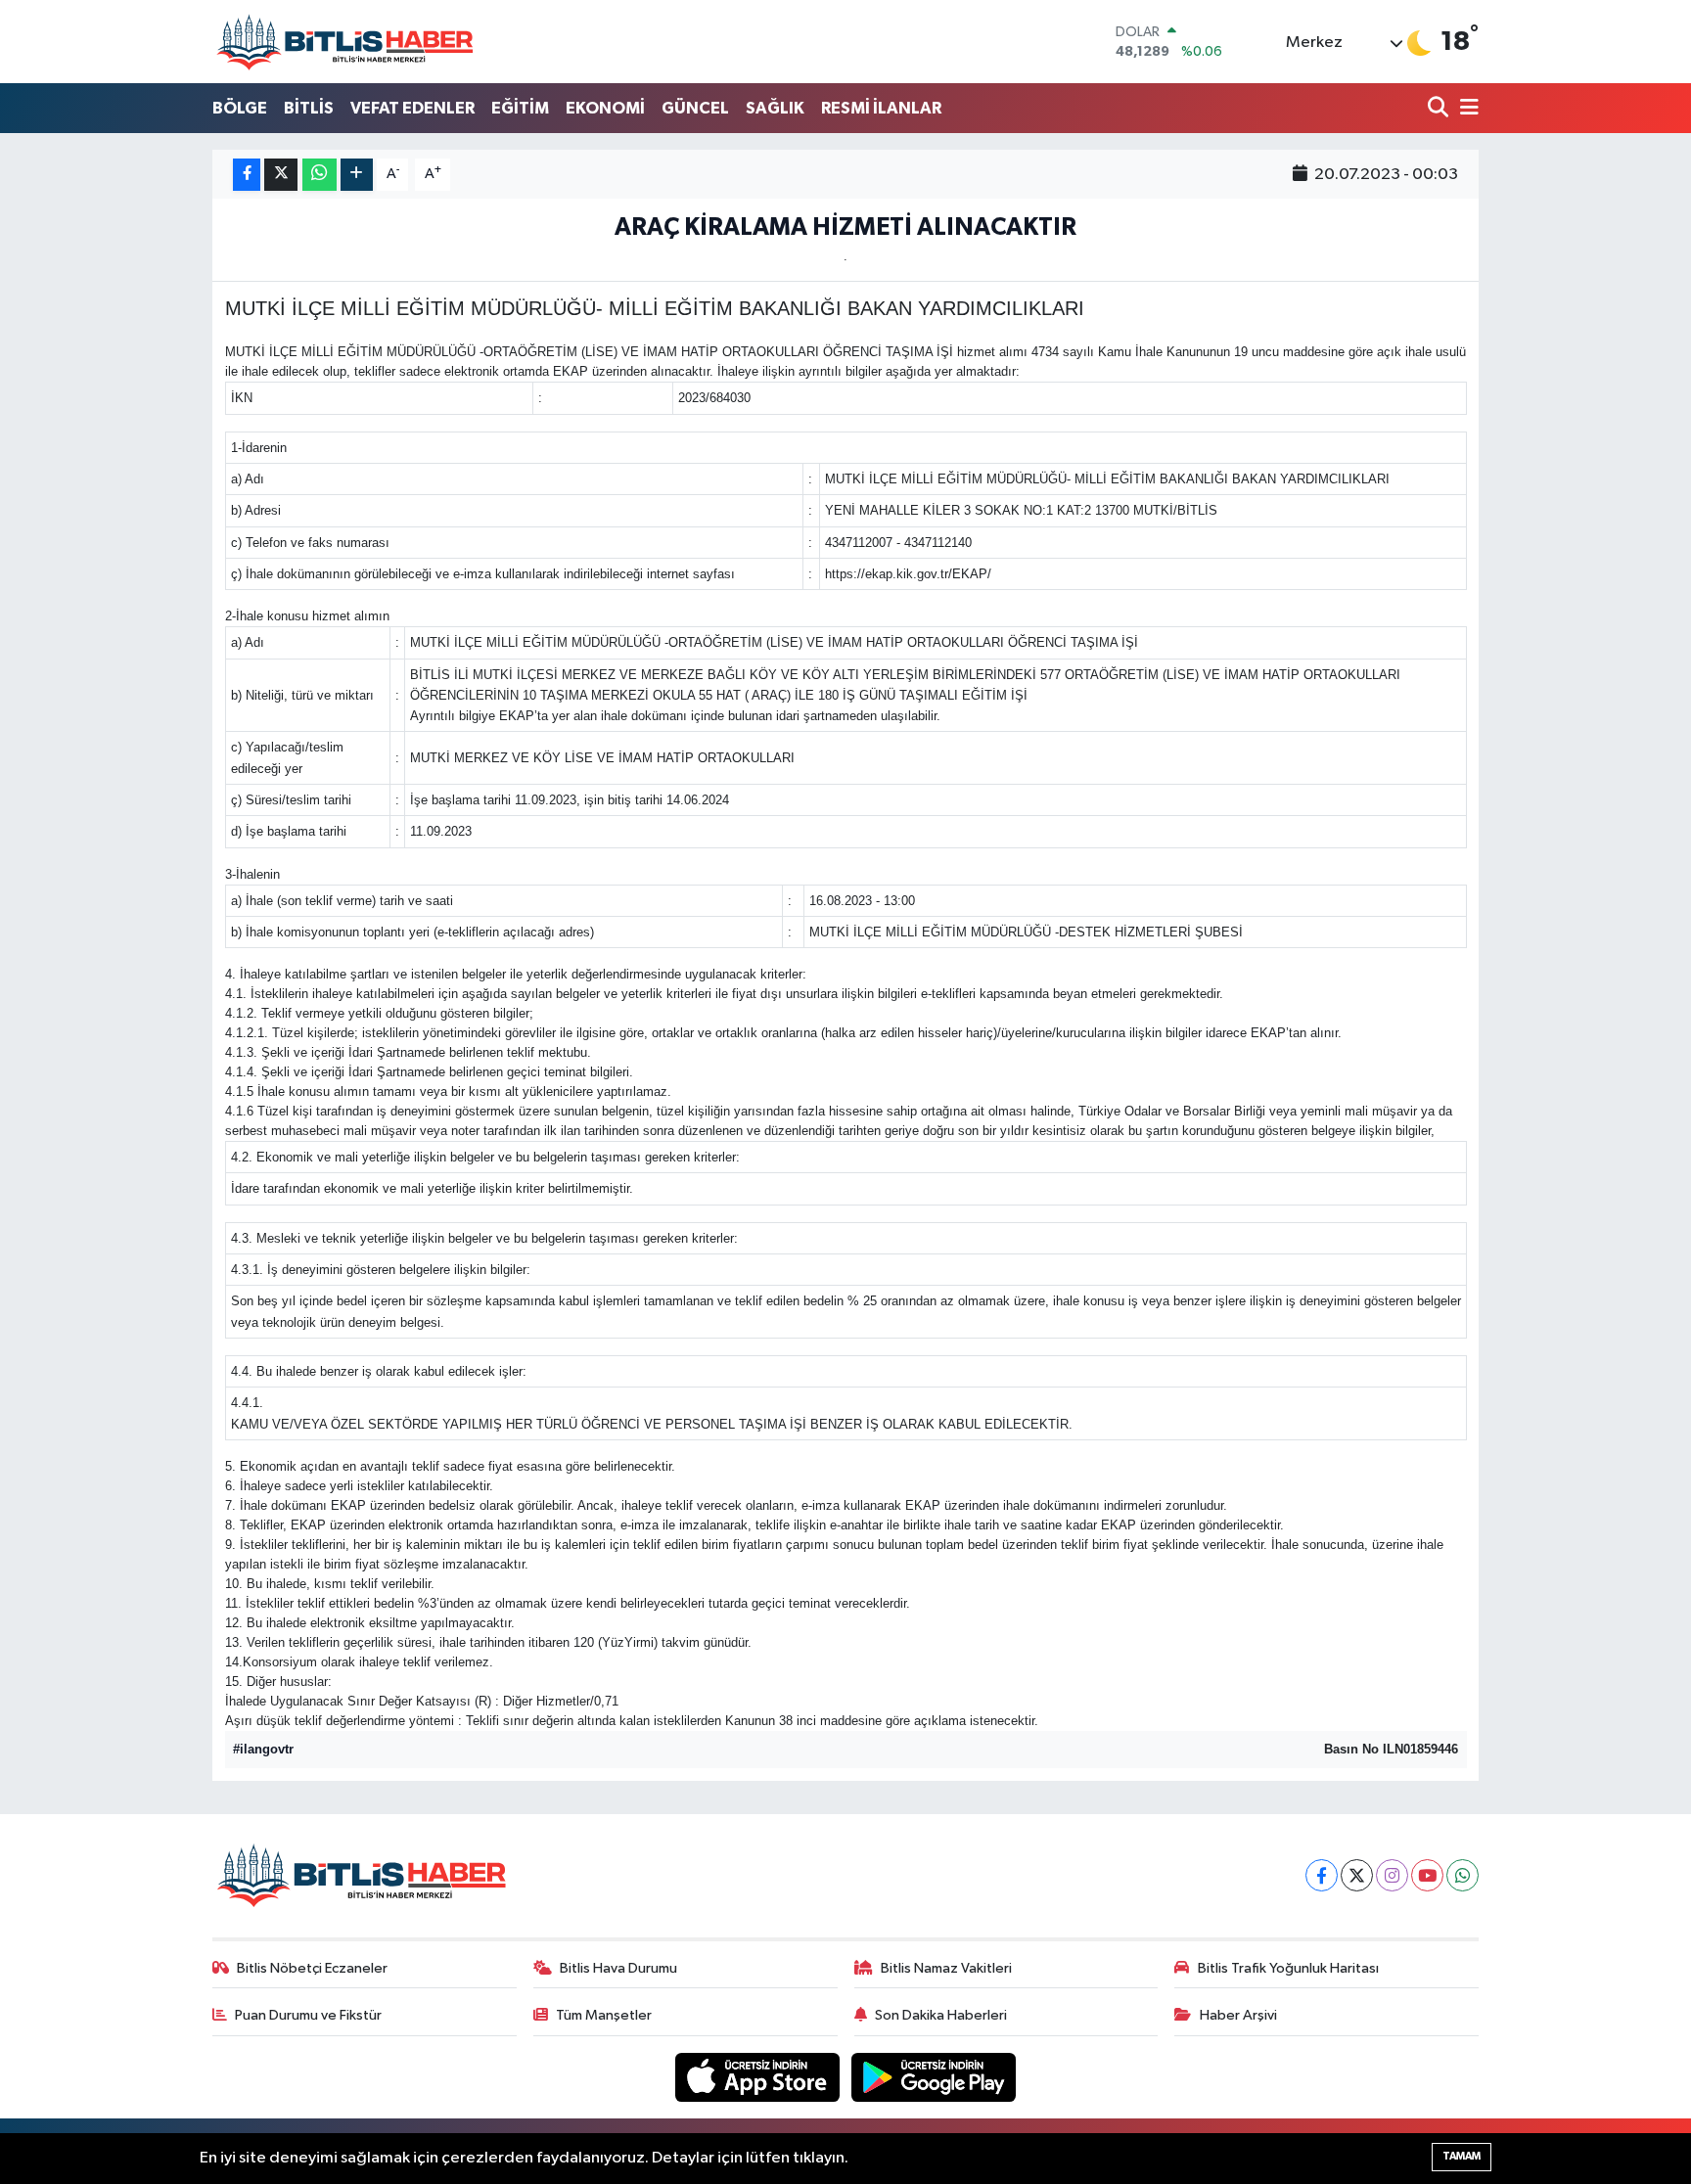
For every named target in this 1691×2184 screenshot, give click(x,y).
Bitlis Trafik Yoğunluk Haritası (1288, 1968)
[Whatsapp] (1462, 1875)
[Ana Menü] (1466, 109)
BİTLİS (309, 108)
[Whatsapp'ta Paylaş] (320, 175)
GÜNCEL (695, 108)
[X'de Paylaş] (281, 175)
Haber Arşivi (1238, 2015)
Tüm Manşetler (604, 2015)
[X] (1357, 1875)
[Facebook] (1322, 1875)
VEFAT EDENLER (412, 108)
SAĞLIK (775, 108)
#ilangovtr (263, 1749)
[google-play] (934, 2077)
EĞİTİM (520, 108)
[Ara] (1440, 109)
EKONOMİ (605, 108)
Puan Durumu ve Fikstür (308, 2015)
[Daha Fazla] (357, 175)
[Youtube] (1427, 1875)
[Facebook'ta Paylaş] (247, 175)
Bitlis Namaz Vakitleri (946, 1968)
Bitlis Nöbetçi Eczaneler (312, 1968)
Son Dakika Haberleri (941, 2015)
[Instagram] (1392, 1875)
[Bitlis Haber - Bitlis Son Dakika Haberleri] (344, 42)
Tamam (1462, 2156)
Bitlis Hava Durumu (618, 1968)
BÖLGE (240, 108)
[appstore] (759, 2077)
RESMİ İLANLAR (881, 108)
